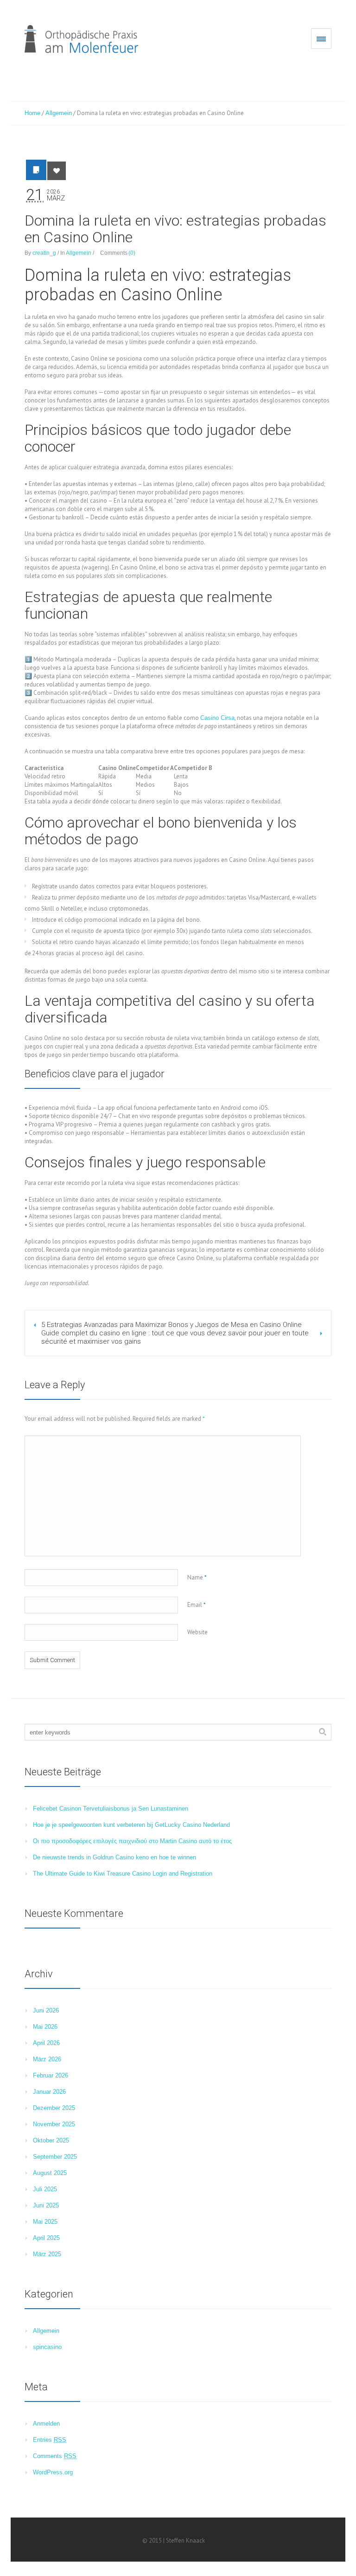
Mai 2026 (45, 2027)
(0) (132, 253)
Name (197, 1577)
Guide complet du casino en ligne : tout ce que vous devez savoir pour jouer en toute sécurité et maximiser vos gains (175, 1337)
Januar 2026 (49, 2092)
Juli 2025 (45, 2189)
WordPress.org (53, 2472)
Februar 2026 (51, 2075)
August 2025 (50, 2173)
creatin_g (44, 253)
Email (197, 1605)
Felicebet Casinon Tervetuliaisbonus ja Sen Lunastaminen (111, 1809)
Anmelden (46, 2424)
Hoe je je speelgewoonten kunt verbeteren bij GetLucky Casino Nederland (131, 1825)
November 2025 (54, 2124)
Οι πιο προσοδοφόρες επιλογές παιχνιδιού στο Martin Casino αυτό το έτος (132, 1841)
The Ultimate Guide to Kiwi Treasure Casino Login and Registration (123, 1874)
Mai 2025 (45, 2222)
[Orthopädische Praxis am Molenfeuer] (81, 39)
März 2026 (47, 2059)
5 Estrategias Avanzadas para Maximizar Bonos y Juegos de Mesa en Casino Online (172, 1325)
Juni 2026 (46, 2010)
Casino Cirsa (217, 718)
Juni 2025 (46, 2205)
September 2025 (55, 2157)
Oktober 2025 (51, 2140)
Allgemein (59, 113)
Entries (50, 2440)
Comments (55, 2456)
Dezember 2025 (54, 2108)
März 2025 (47, 2254)
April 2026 (46, 2043)
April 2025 (46, 2238)
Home (32, 113)
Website (197, 1632)
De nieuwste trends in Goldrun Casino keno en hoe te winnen (114, 1857)
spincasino (47, 2347)
